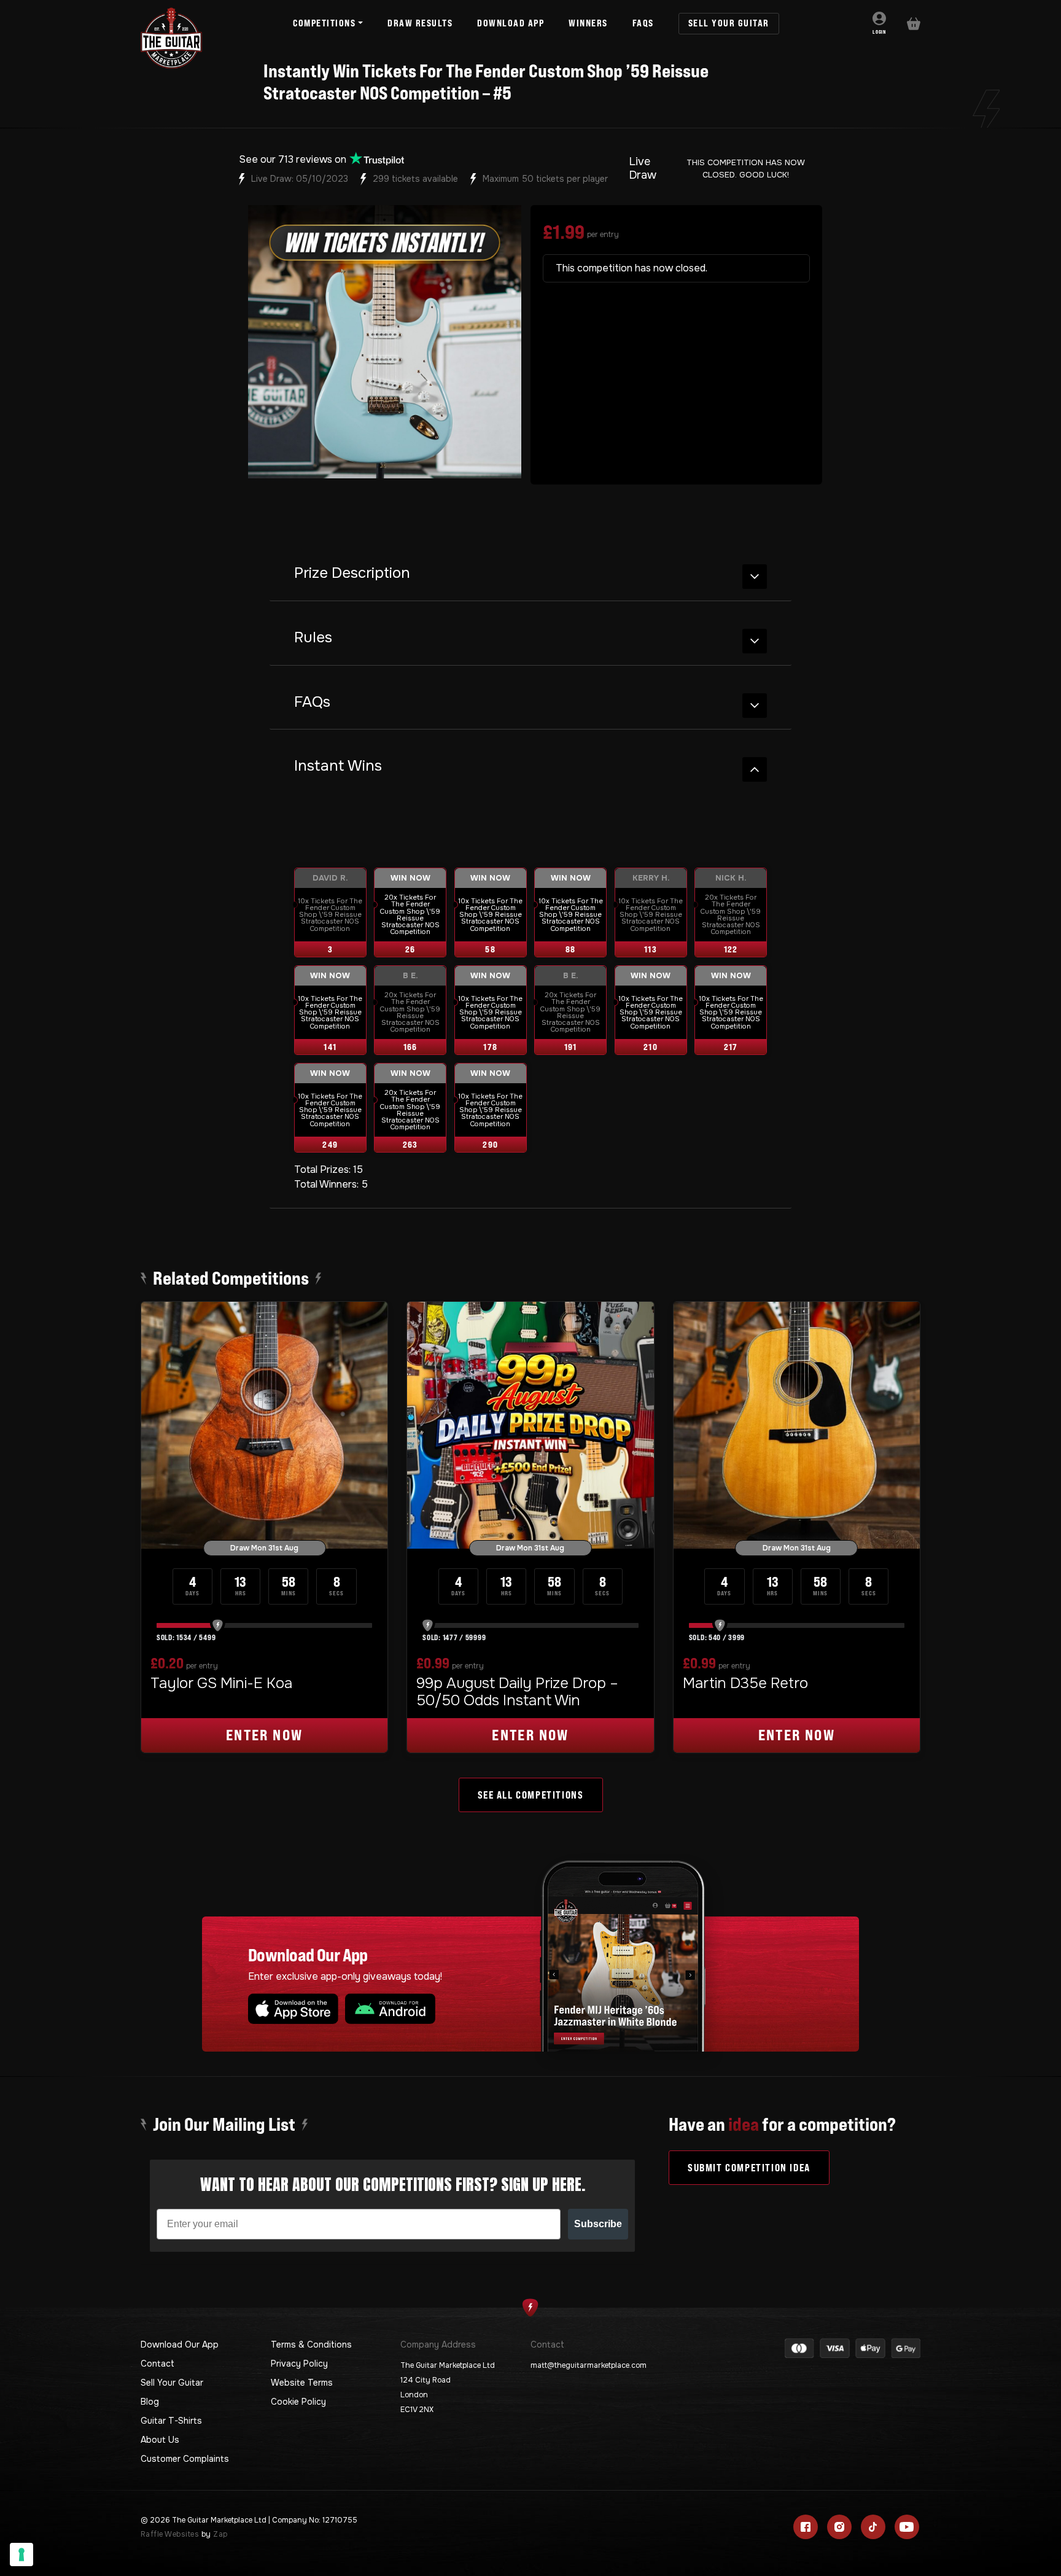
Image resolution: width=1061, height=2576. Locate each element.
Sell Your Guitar (172, 2383)
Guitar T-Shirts (171, 2421)
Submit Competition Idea (749, 2168)
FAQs (312, 702)
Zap (220, 2534)
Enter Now (265, 1735)
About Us (160, 2440)
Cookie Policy (298, 2402)
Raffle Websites (170, 2534)
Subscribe (598, 2224)
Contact (157, 2364)
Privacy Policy (299, 2364)
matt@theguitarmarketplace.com (589, 2365)
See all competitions (531, 1795)
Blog (150, 2402)
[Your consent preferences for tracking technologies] (21, 2555)
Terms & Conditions (311, 2344)
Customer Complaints (185, 2459)
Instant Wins (338, 766)
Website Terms (302, 2383)
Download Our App (180, 2344)
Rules (313, 638)
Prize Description (352, 573)
